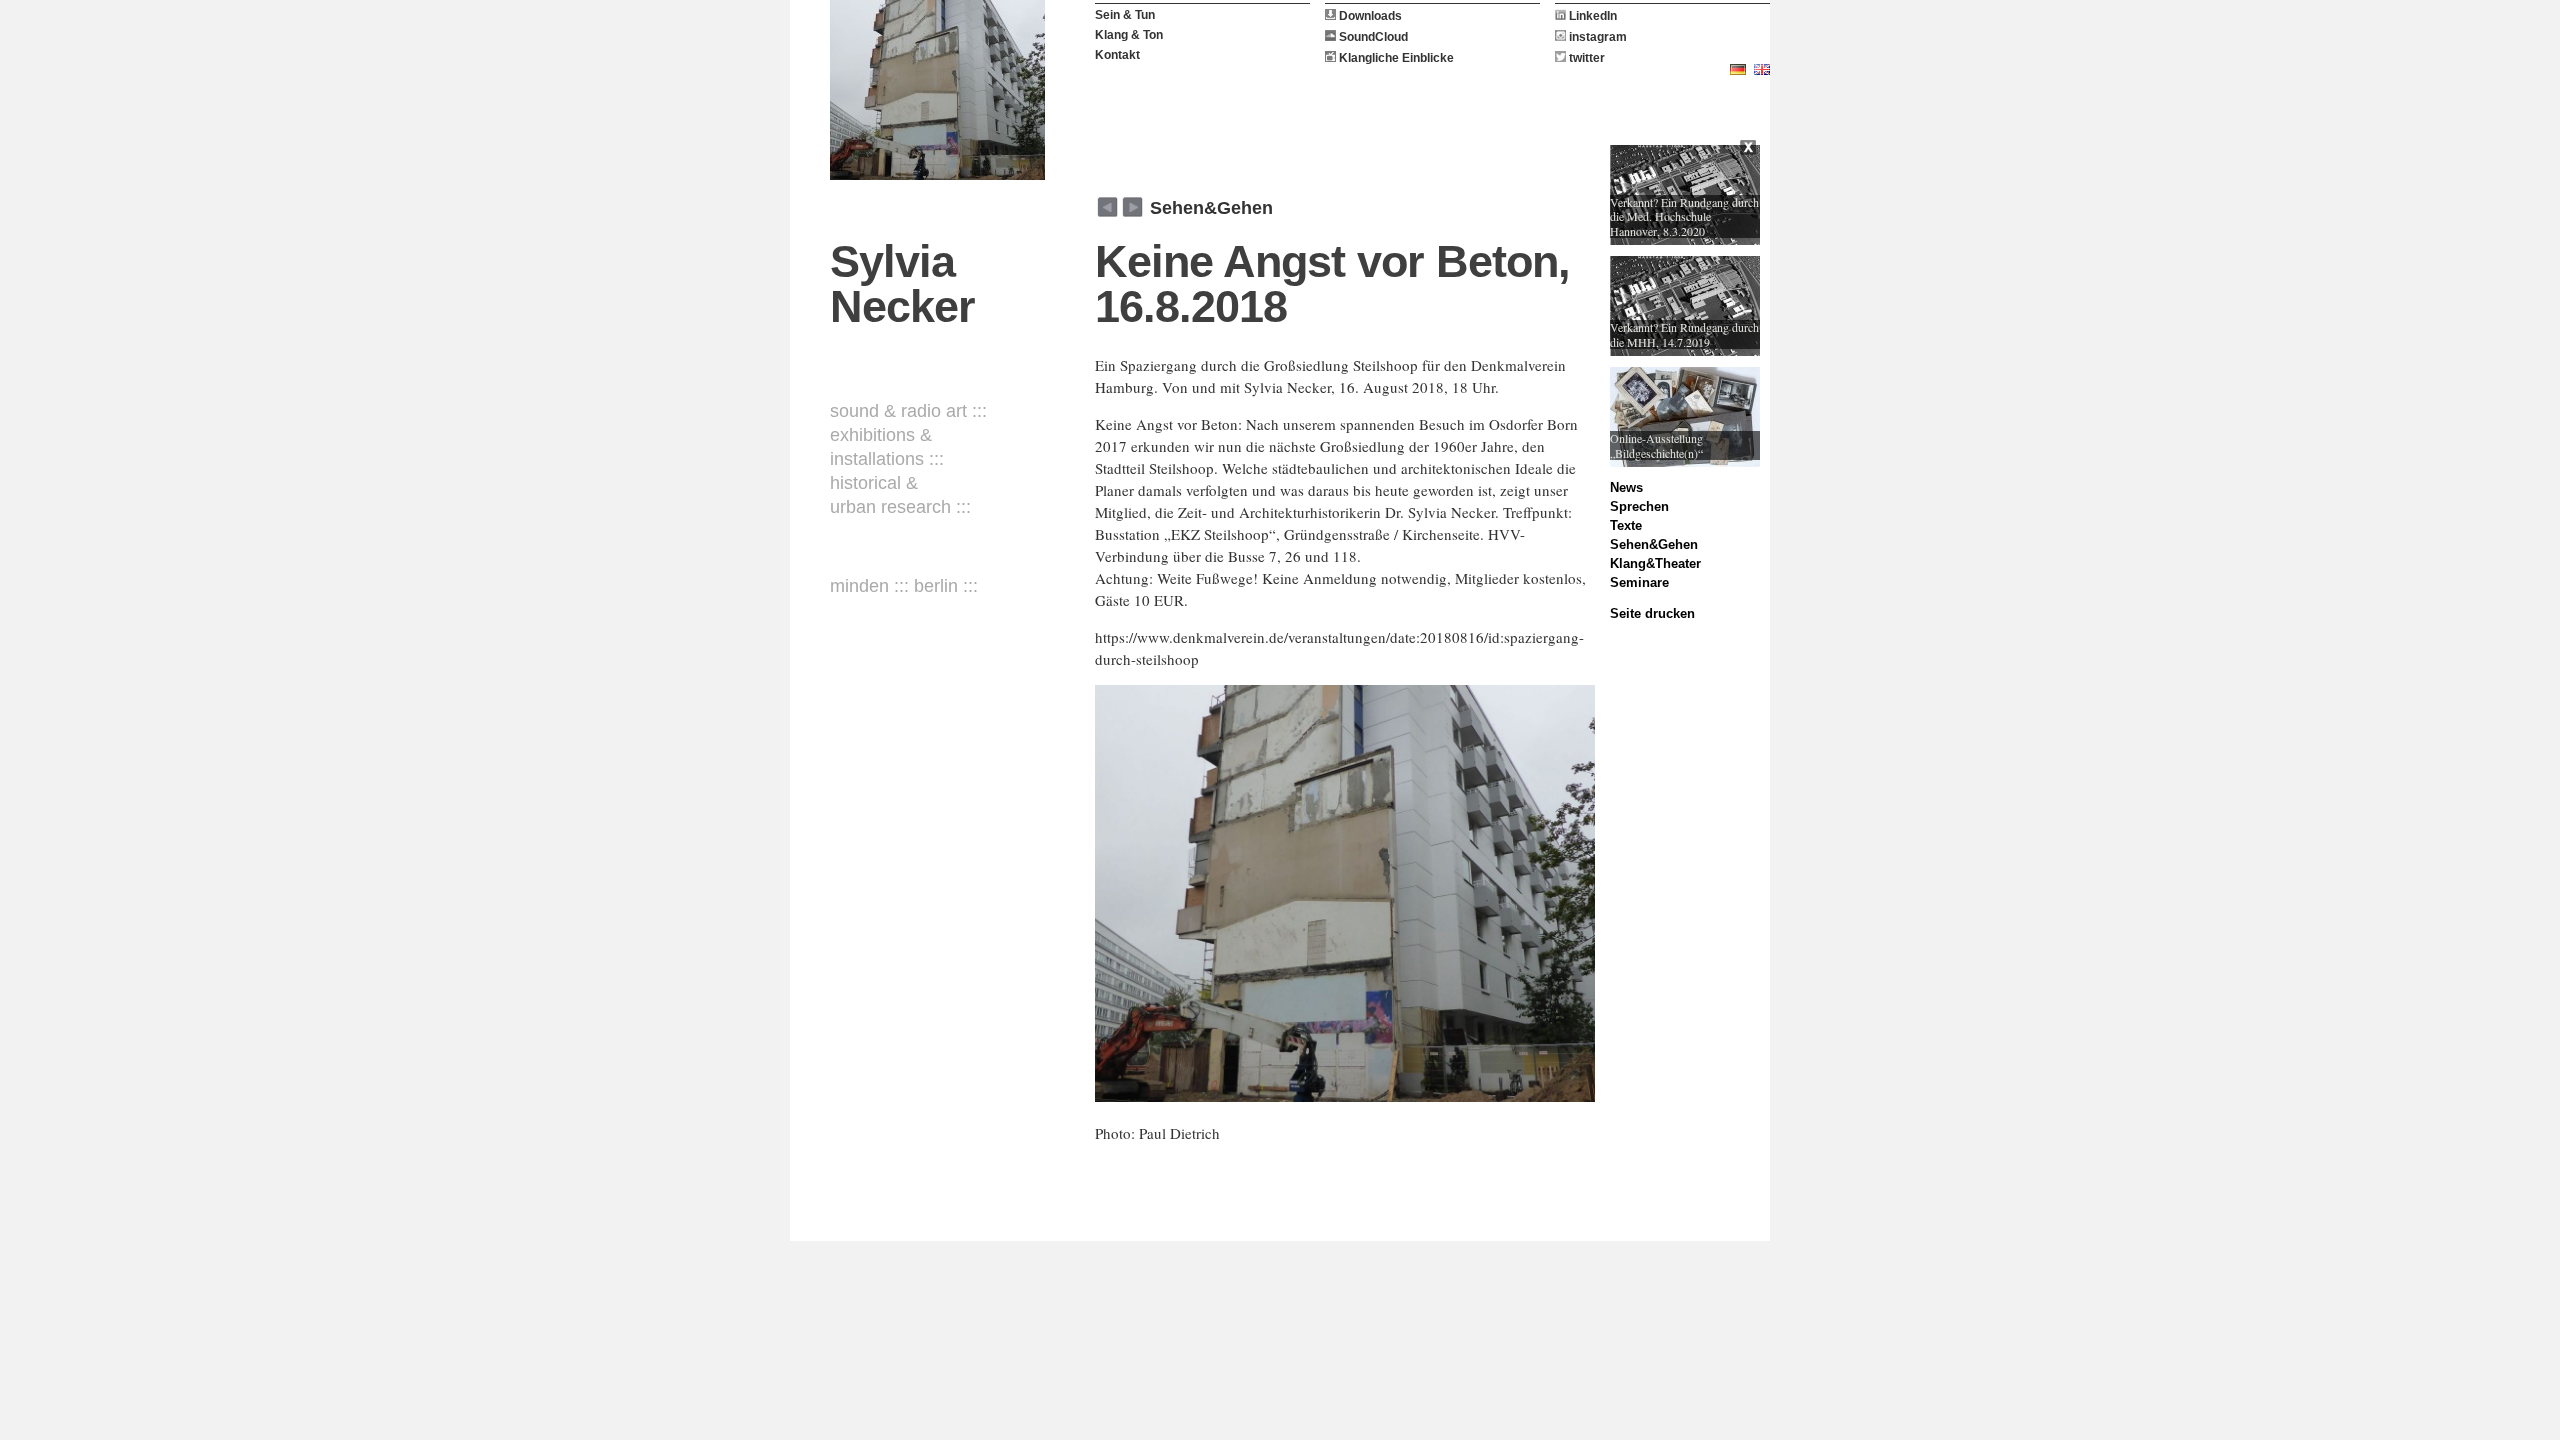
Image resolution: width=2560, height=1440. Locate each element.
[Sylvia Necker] (937, 90)
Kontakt (1117, 55)
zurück (1132, 207)
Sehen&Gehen (1211, 208)
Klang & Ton (1129, 35)
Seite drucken (1652, 613)
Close (1750, 150)
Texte (1626, 525)
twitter (1585, 58)
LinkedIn (1591, 16)
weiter (1107, 207)
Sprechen (1639, 506)
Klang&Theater (1655, 563)
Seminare (1639, 582)
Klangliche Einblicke (1395, 58)
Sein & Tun (1125, 15)
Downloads (1369, 16)
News (1626, 487)
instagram (1596, 37)
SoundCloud (1372, 37)
